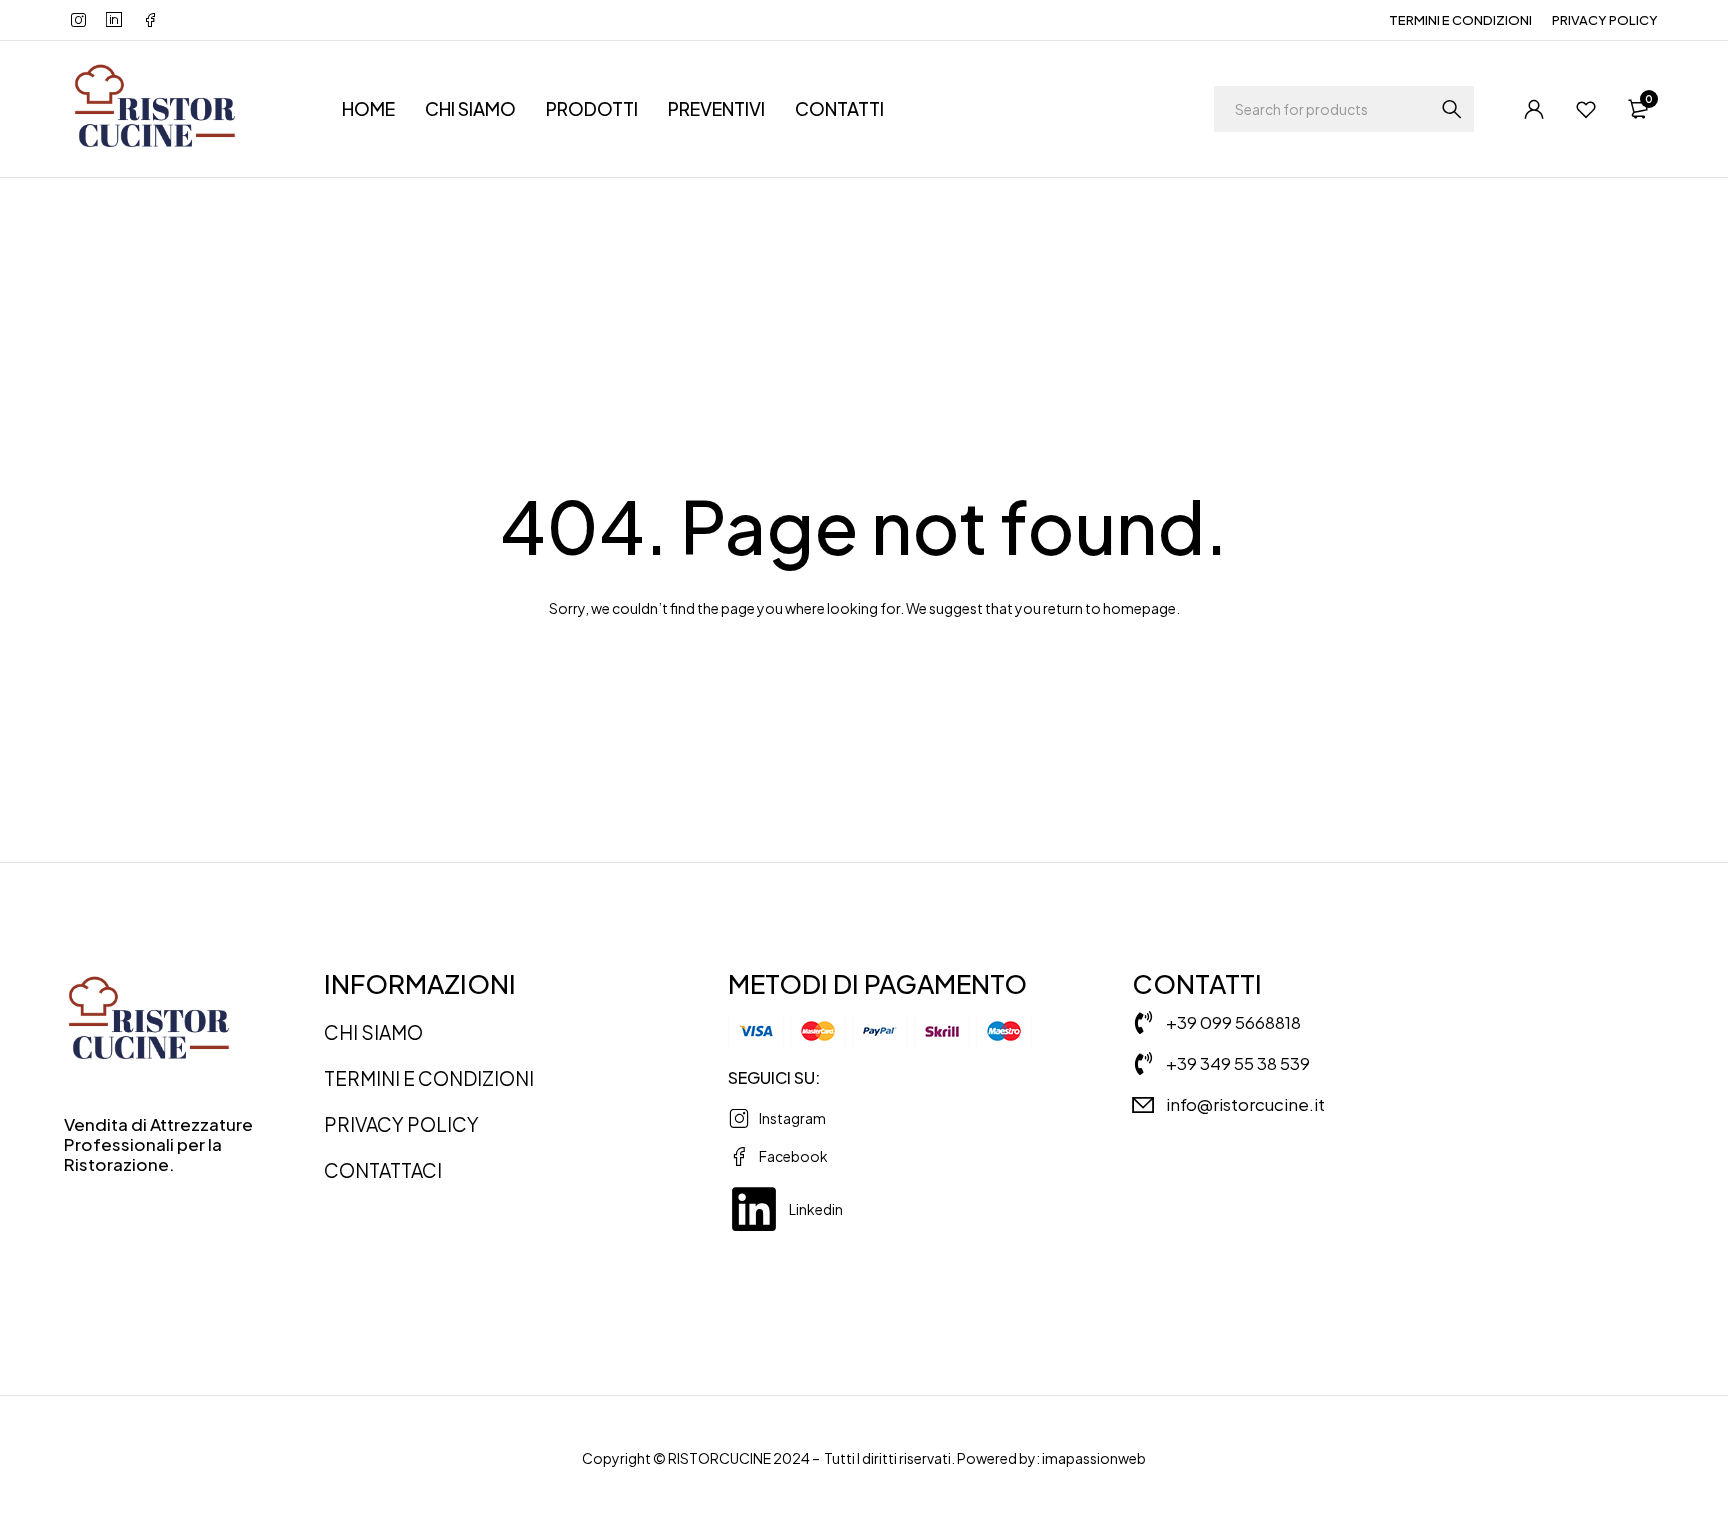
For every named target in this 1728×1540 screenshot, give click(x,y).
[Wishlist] (1586, 109)
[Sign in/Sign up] (1534, 109)
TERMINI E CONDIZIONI (1460, 20)
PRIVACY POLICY (1605, 20)
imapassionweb (1094, 1458)
